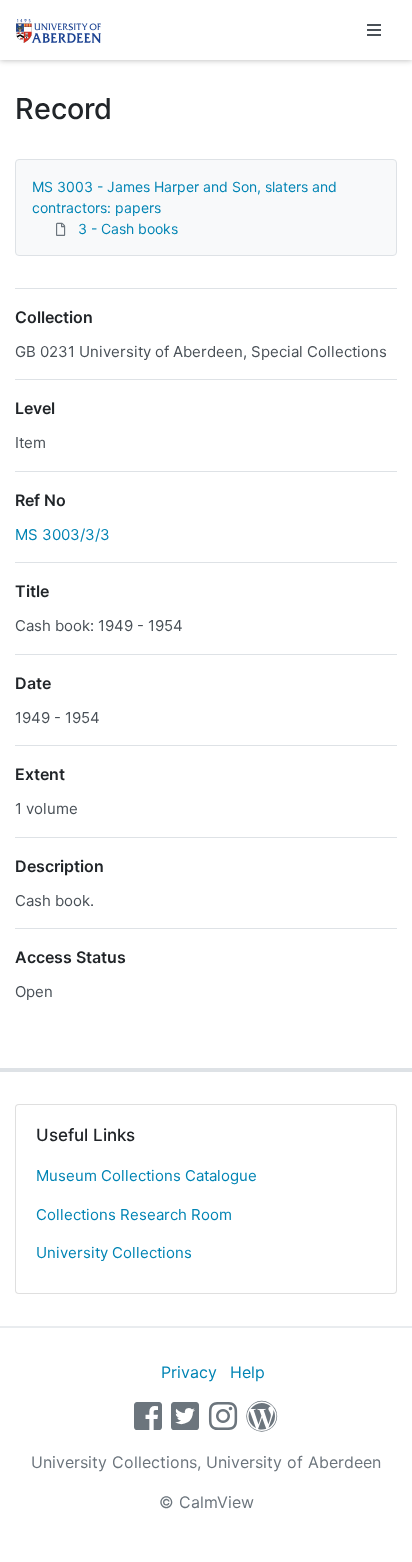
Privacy (189, 1372)
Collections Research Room (134, 1214)
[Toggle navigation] (374, 30)
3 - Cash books (128, 228)
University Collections (114, 1252)
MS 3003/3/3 (62, 534)
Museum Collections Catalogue (146, 1175)
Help (247, 1372)
